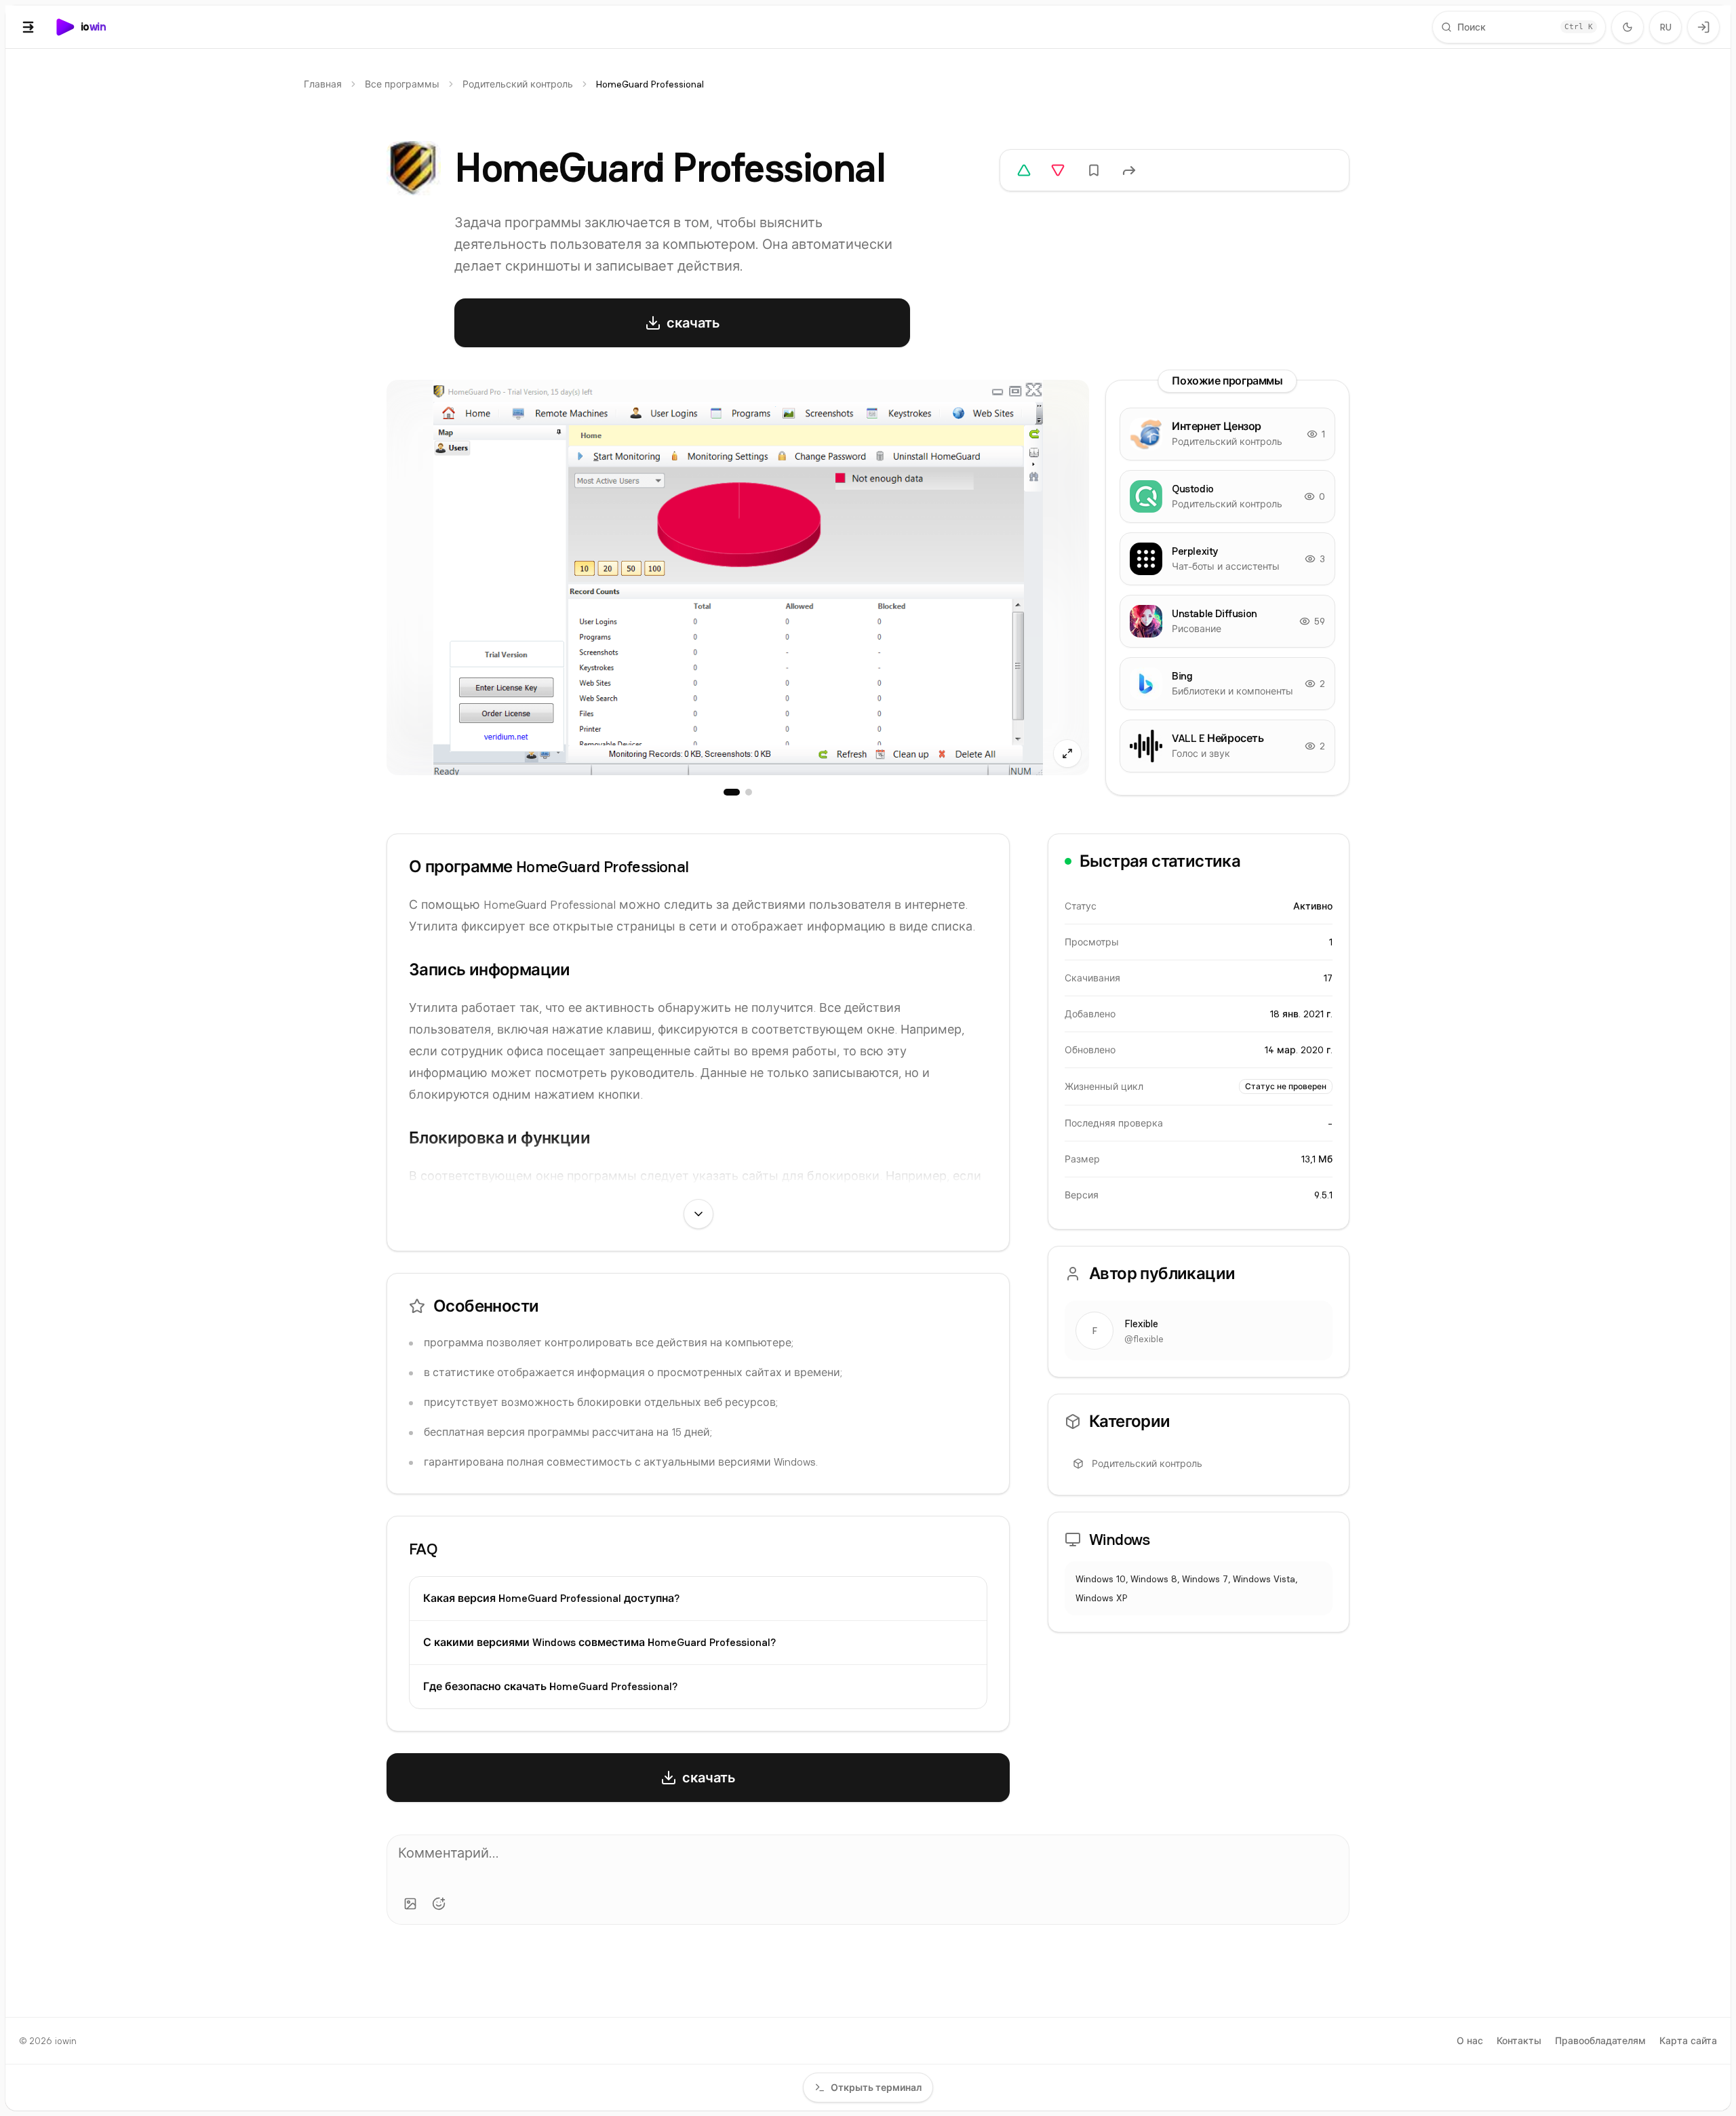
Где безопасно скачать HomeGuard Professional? (550, 1686)
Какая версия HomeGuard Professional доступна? (551, 1598)
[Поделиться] (1129, 170)
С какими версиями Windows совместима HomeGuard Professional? (599, 1642)
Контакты (1519, 2041)
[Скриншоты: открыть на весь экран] (738, 577)
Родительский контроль (518, 84)
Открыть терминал (876, 2088)
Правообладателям (1600, 2041)
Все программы (402, 84)
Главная (323, 84)
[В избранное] (1094, 170)
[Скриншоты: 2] (749, 792)
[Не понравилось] (1058, 170)
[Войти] (1703, 27)
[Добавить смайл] (439, 1904)
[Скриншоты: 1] (732, 792)
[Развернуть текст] (698, 1214)
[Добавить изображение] (410, 1904)
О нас (1470, 2041)
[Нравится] (1024, 170)
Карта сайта (1688, 2041)
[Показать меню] (28, 27)
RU (1666, 27)
